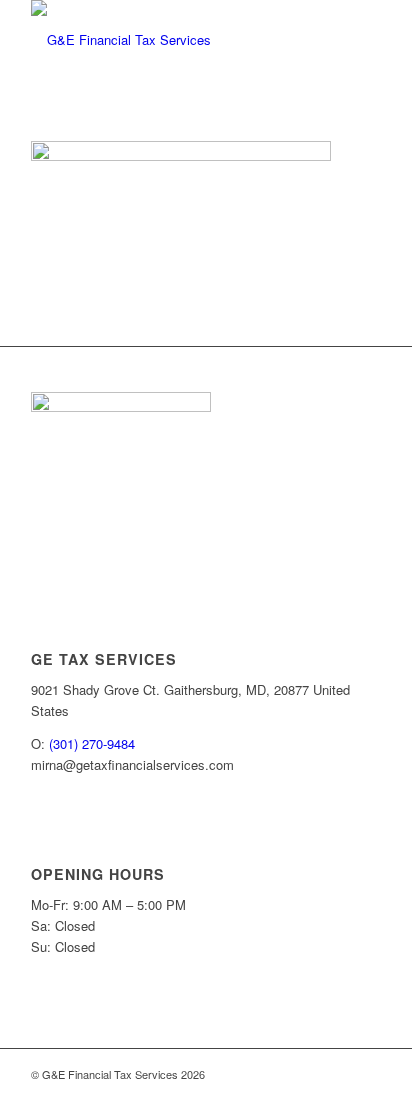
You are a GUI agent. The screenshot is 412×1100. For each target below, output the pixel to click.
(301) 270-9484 (92, 743)
